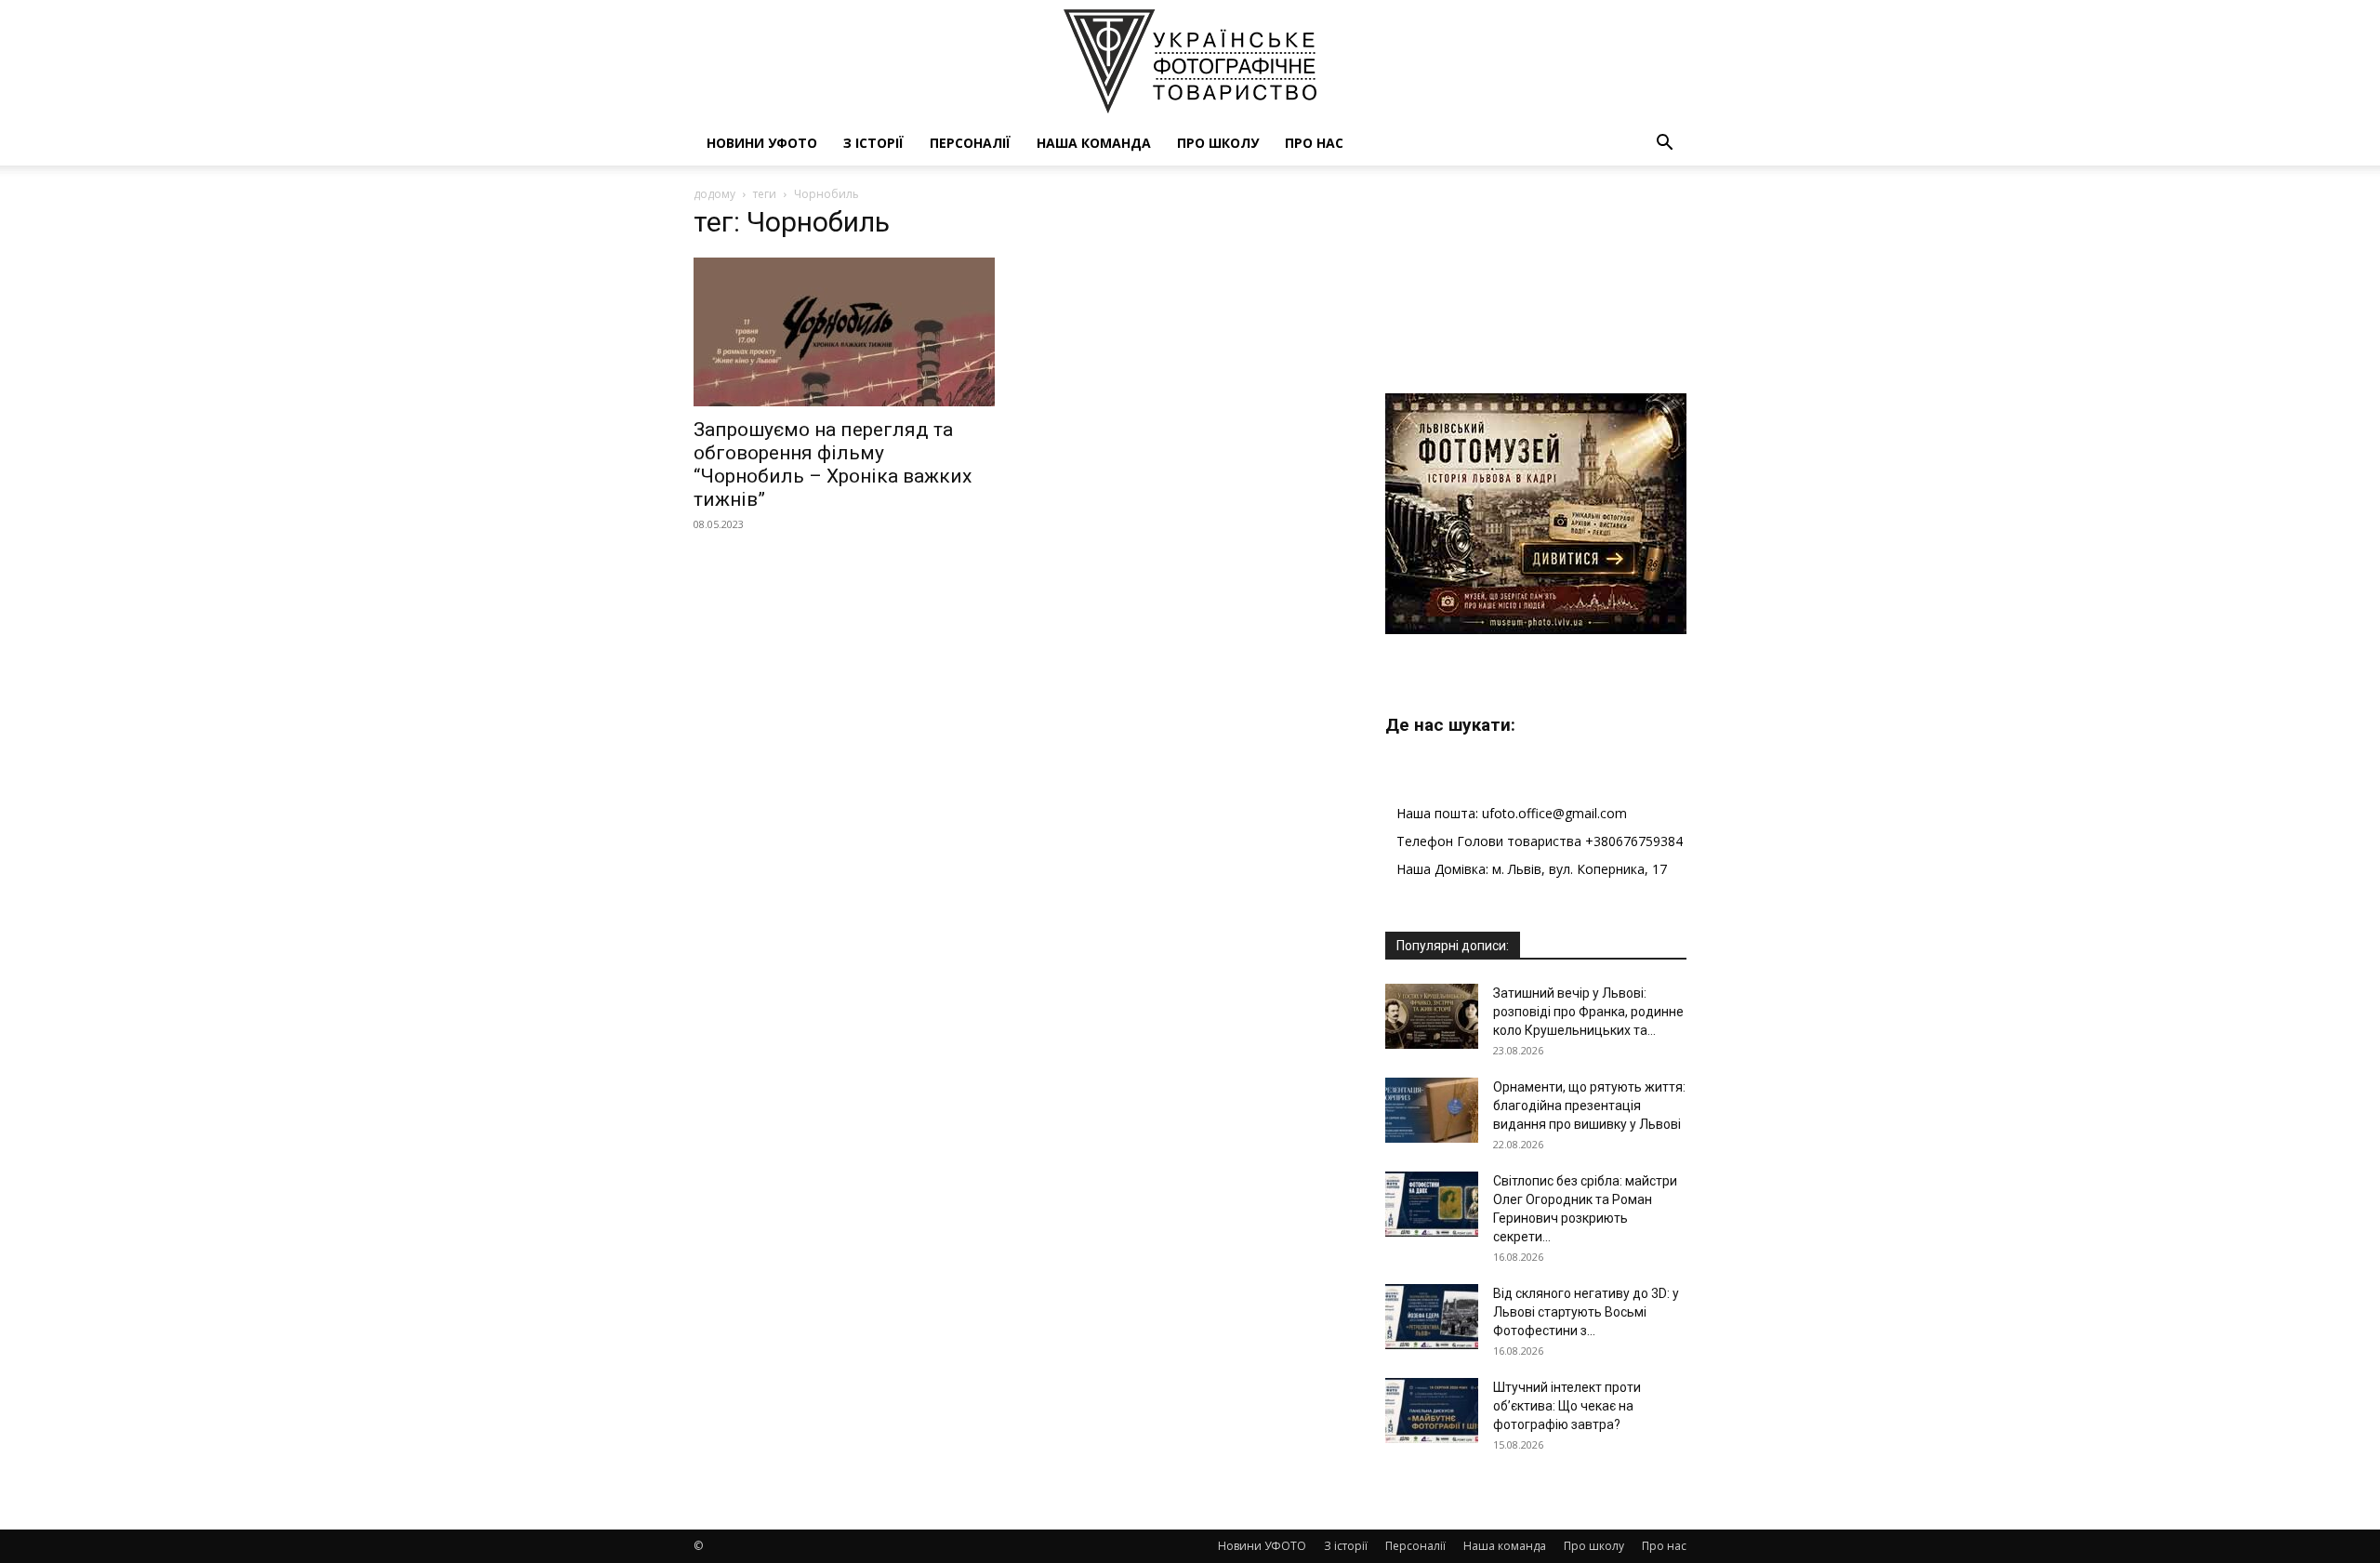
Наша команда (1094, 143)
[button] (1664, 145)
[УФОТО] (1190, 61)
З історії (873, 143)
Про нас (1314, 143)
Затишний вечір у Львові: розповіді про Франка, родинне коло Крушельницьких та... (1588, 1012)
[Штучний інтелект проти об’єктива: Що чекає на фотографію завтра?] (1432, 1411)
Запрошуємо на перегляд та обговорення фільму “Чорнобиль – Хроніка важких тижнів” (833, 464)
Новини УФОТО (762, 143)
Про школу (1218, 143)
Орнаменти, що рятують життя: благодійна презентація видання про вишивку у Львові (1589, 1106)
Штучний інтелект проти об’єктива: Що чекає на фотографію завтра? (1567, 1406)
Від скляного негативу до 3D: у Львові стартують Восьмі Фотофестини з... (1586, 1312)
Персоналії (970, 143)
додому (714, 194)
